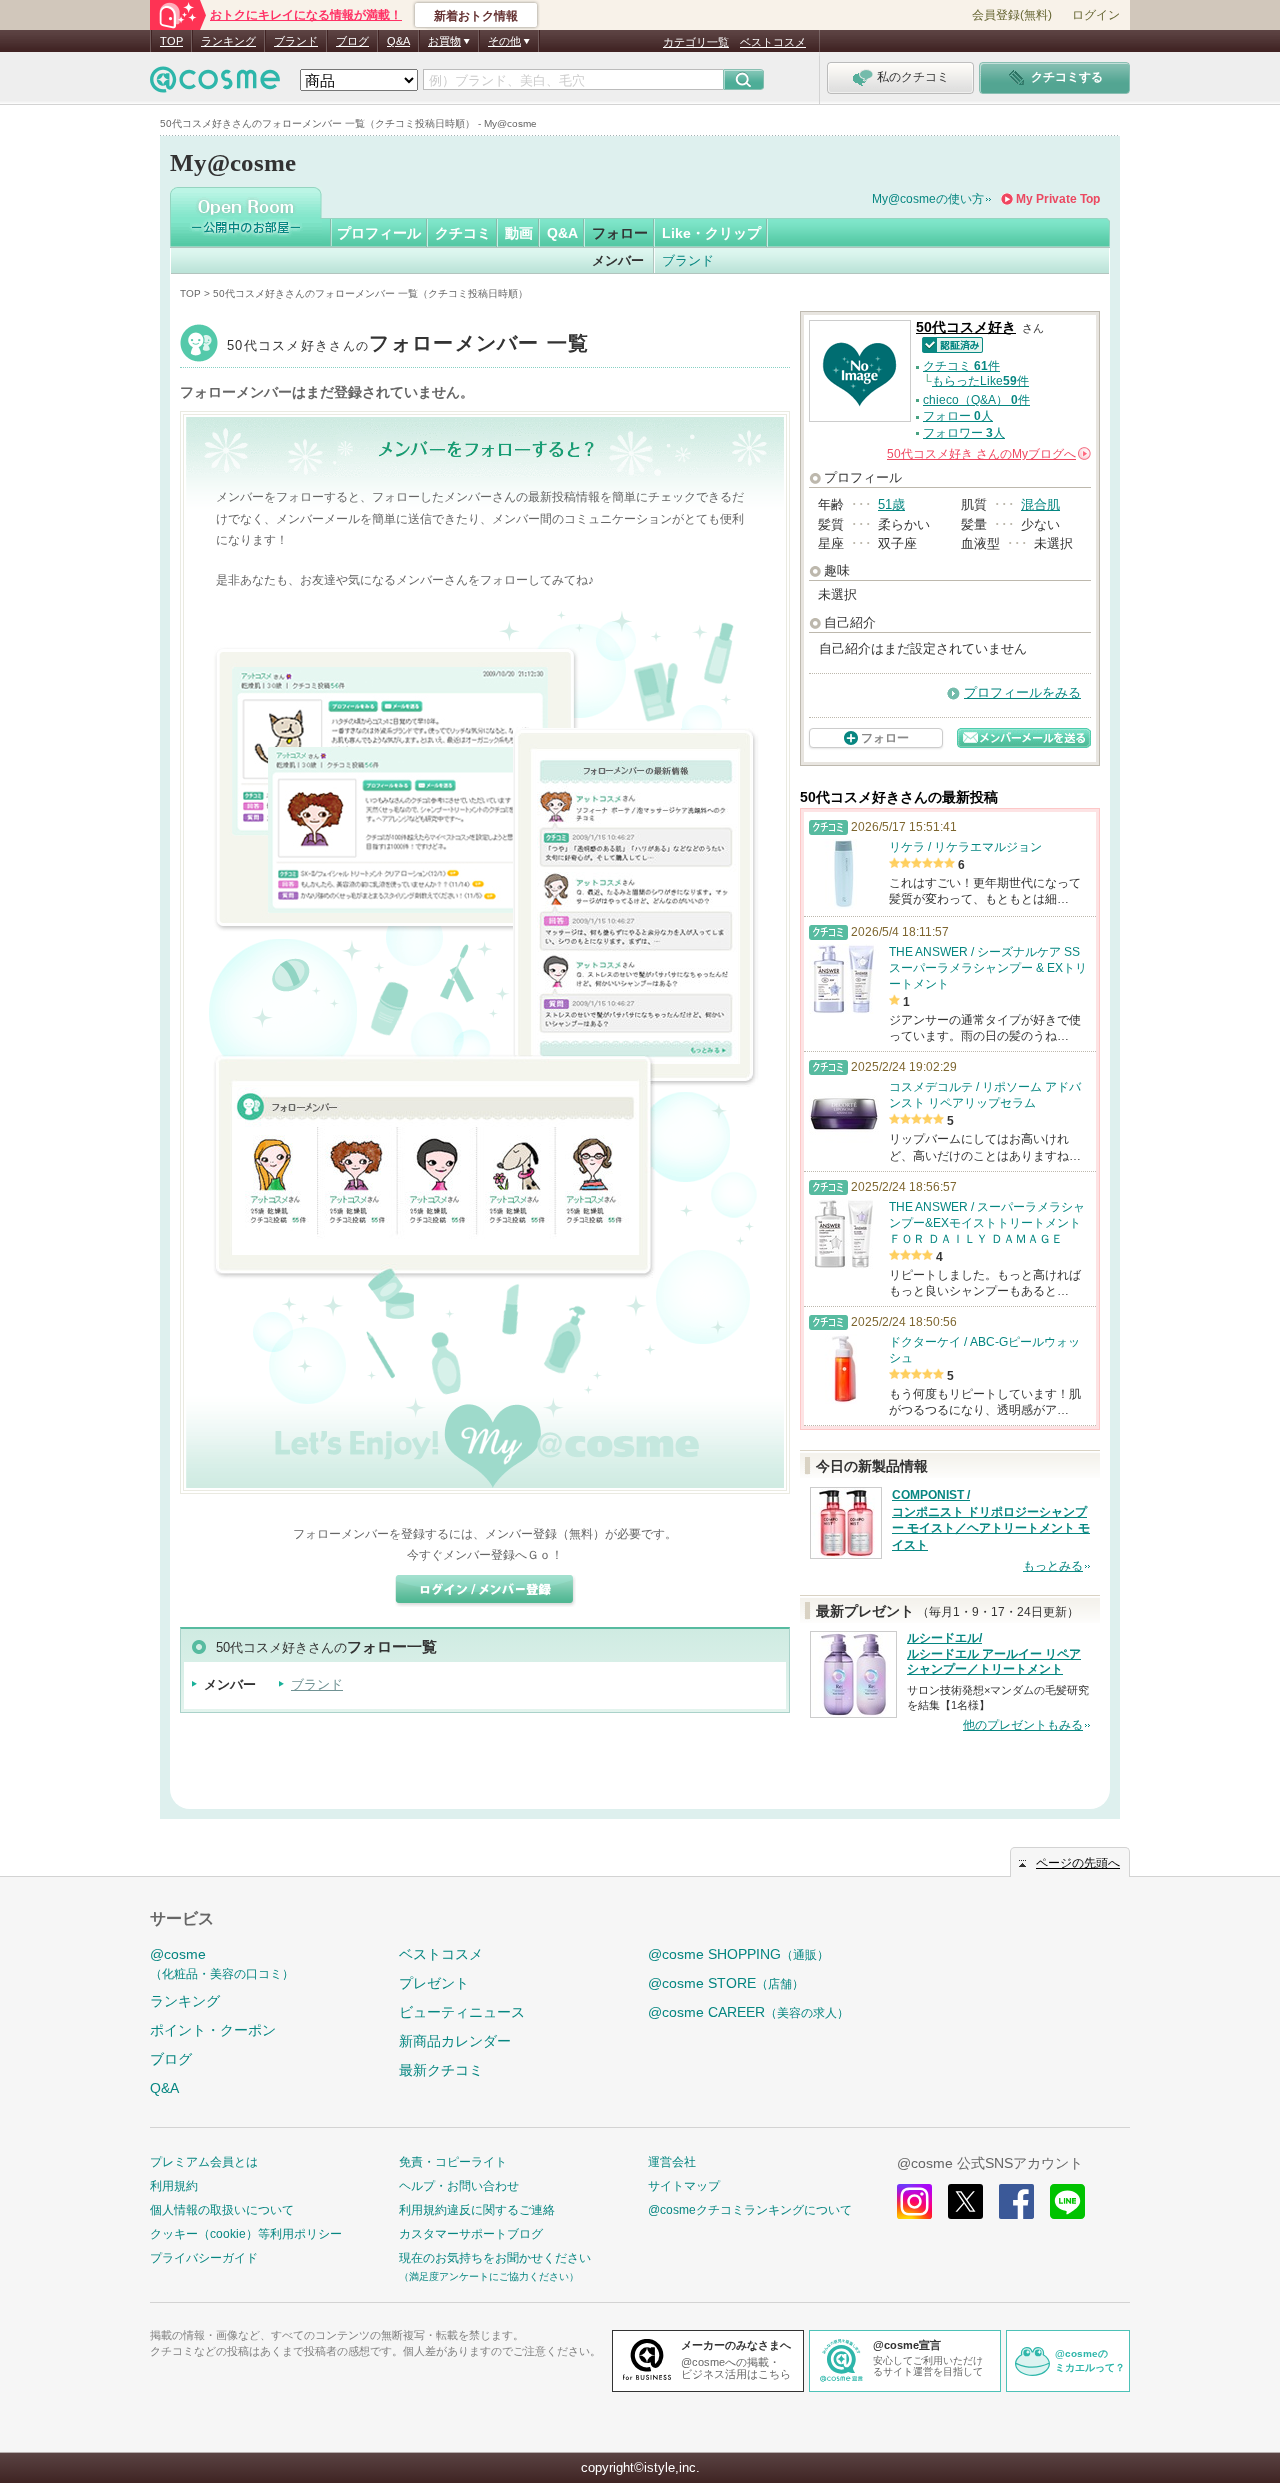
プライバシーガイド (204, 2258)
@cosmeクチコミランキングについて (750, 2210)
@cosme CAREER (748, 2012)
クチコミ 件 (961, 366)
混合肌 (1040, 504)
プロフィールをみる (1022, 692)
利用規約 (174, 2186)
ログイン (1096, 15)
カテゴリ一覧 (696, 42)
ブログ (352, 41)
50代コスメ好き (408, 345)
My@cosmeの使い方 (928, 199)
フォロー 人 (958, 416)
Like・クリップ (711, 233)
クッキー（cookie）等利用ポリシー (246, 2234)
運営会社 (672, 2162)
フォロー (620, 233)
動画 (519, 233)
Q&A (398, 41)
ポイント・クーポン (213, 2030)
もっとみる (1053, 1566)
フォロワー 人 (964, 433)
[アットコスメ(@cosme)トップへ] (215, 84)
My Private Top (1058, 199)
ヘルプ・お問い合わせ (459, 2186)
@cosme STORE (726, 1983)
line (1067, 2201)
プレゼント (434, 1983)
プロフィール (379, 233)
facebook (1016, 2201)
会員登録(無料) (1012, 15)
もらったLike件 (980, 381)
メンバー (618, 260)
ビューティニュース (462, 2012)
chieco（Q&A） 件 (976, 400)
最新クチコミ (441, 2070)
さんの (987, 454)
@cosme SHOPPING (738, 1954)
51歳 (891, 504)
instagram (914, 2201)
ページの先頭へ (1078, 1863)
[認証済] (949, 343)
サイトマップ (684, 2186)
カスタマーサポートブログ (471, 2234)
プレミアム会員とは (204, 2162)
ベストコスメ (773, 42)
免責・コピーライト (453, 2162)
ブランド (296, 41)
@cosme (222, 1963)
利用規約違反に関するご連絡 (477, 2210)
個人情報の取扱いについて (222, 2210)
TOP (171, 41)
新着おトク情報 (476, 16)
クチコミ (463, 233)
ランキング (228, 41)
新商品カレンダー (455, 2041)
